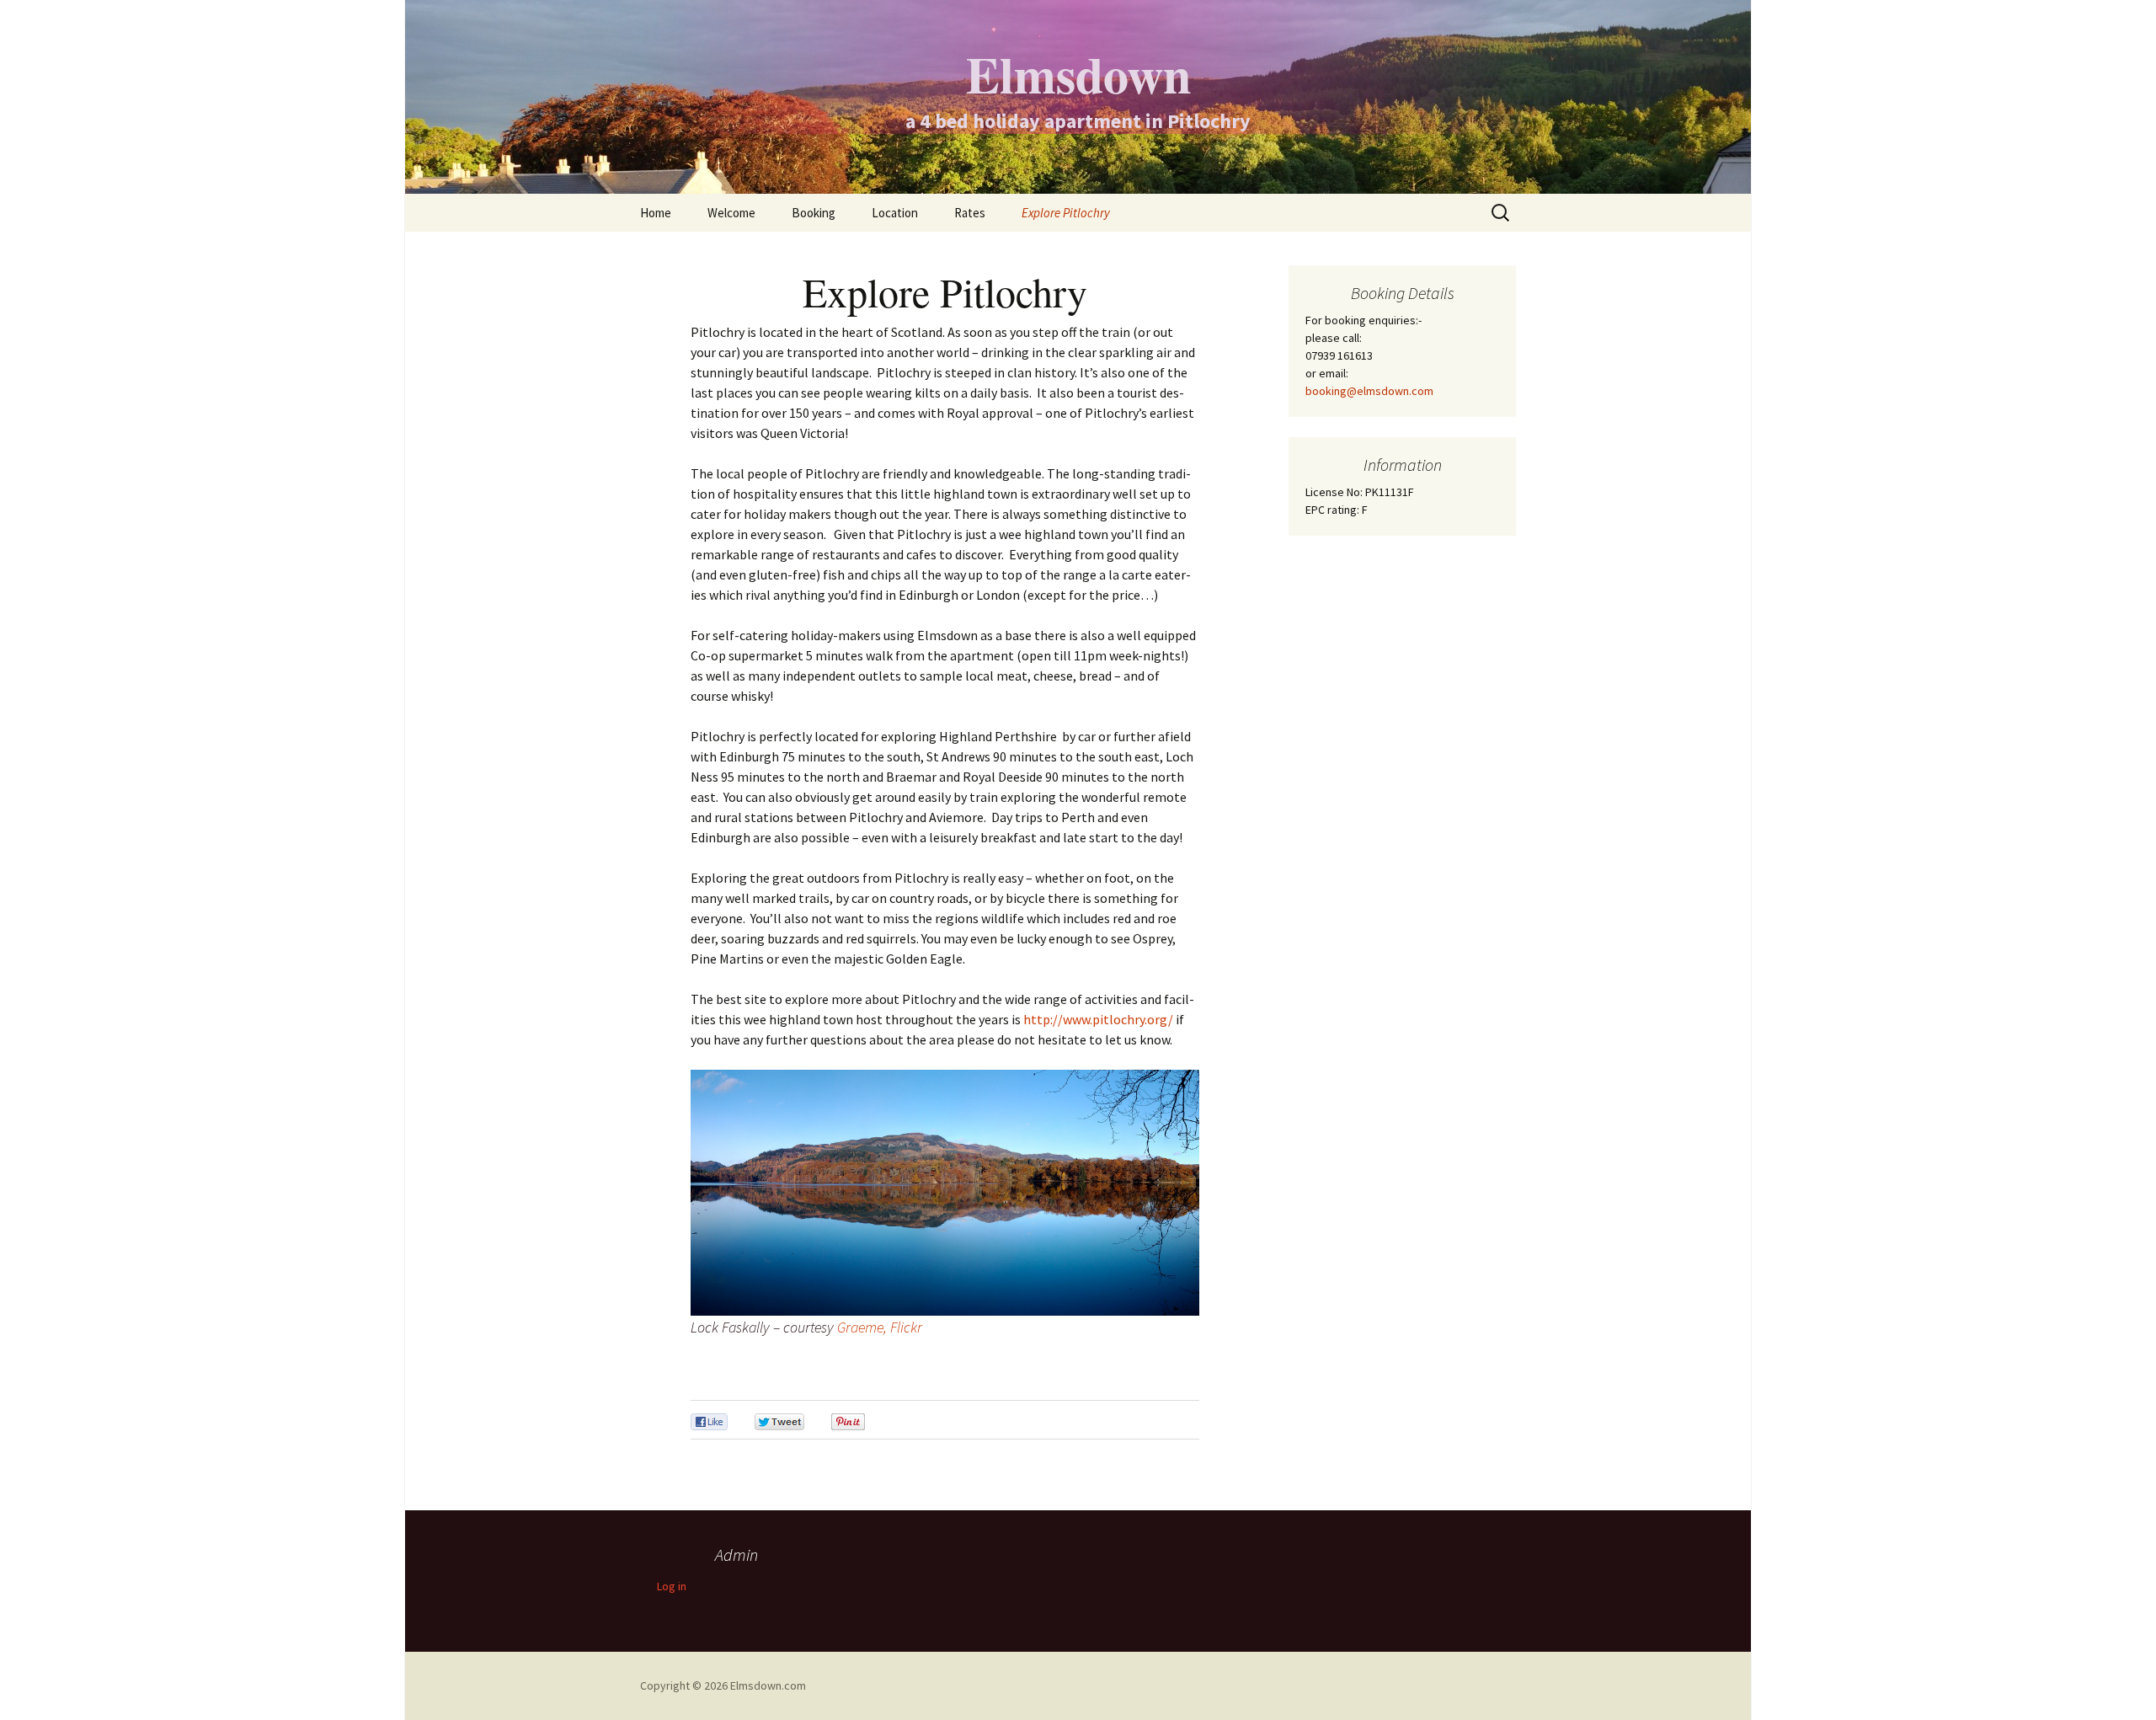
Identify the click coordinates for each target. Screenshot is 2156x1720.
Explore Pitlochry (1066, 213)
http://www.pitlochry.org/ (1098, 1019)
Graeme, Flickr (880, 1327)
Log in (672, 1586)
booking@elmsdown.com (1369, 391)
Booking (814, 213)
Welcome (731, 213)
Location (895, 213)
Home (656, 213)
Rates (970, 213)
